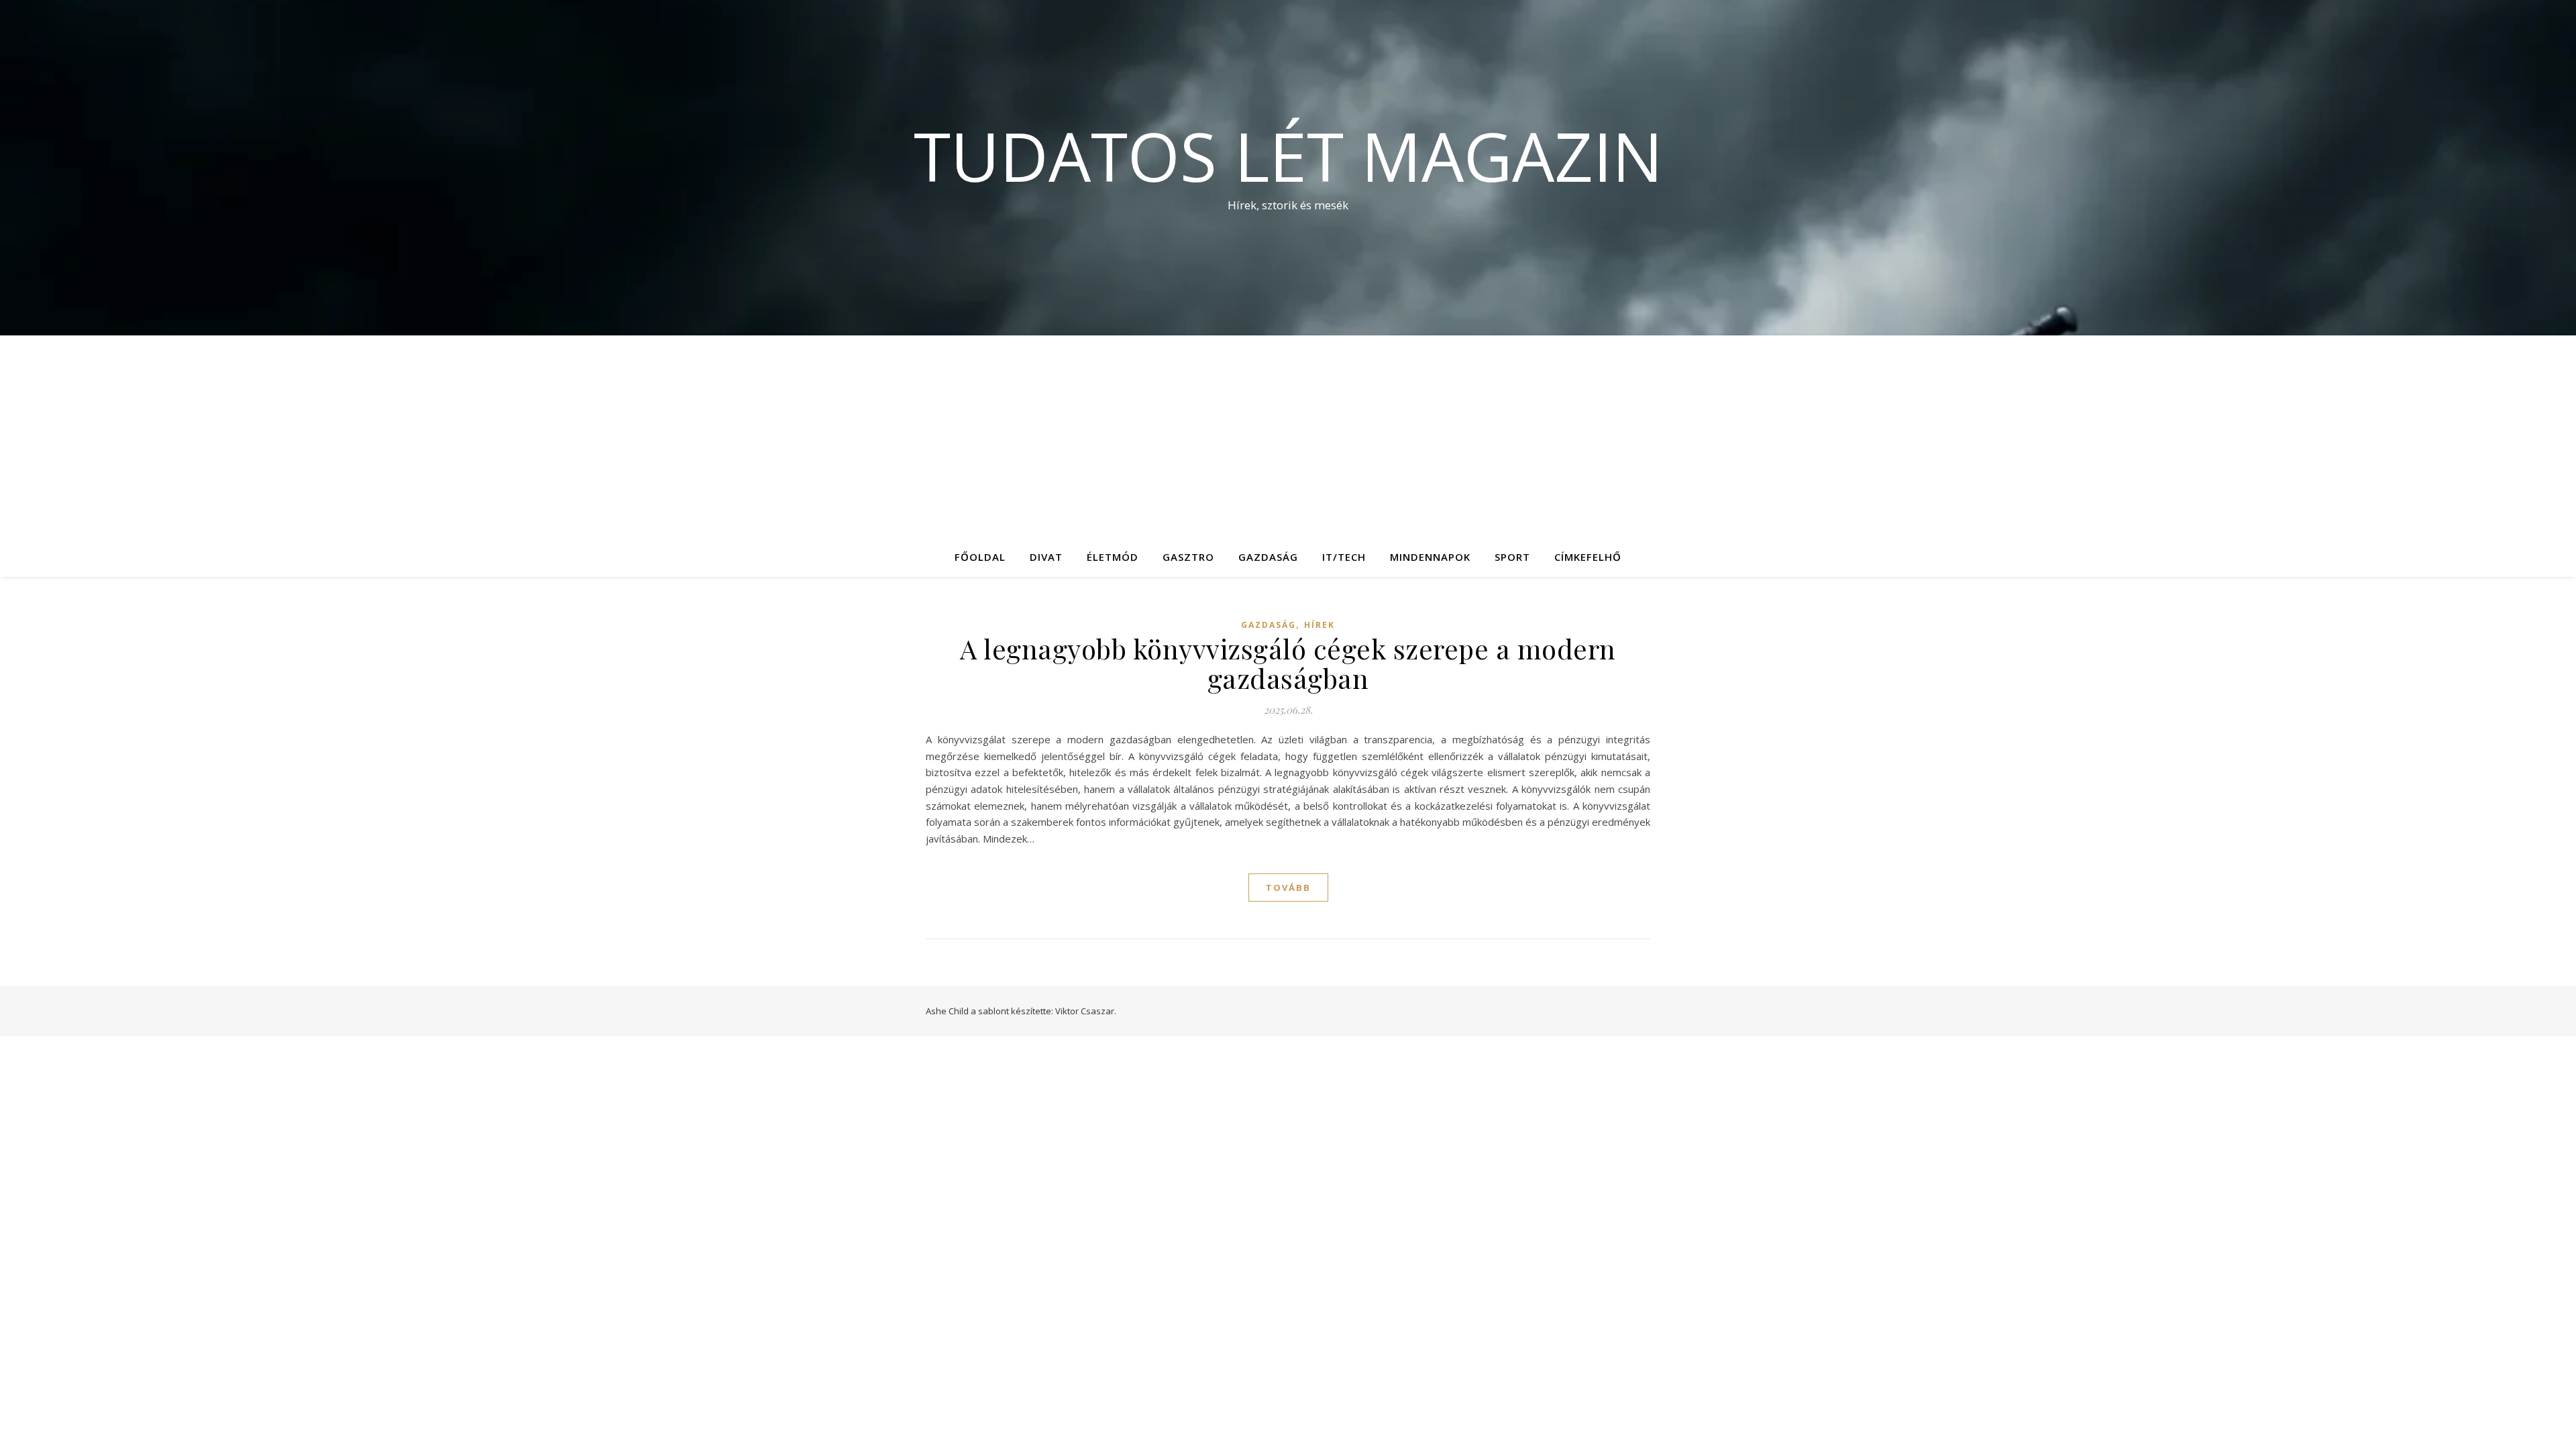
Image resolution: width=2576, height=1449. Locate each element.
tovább (1288, 888)
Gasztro (1188, 557)
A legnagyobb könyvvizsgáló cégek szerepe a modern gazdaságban (1288, 663)
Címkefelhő (1588, 557)
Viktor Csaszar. (1086, 1011)
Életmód (1113, 557)
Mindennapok (1430, 557)
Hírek (1320, 625)
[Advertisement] (1288, 436)
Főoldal (980, 557)
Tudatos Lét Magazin (1288, 156)
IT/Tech (1344, 557)
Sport (1512, 557)
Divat (1046, 557)
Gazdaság (1268, 557)
